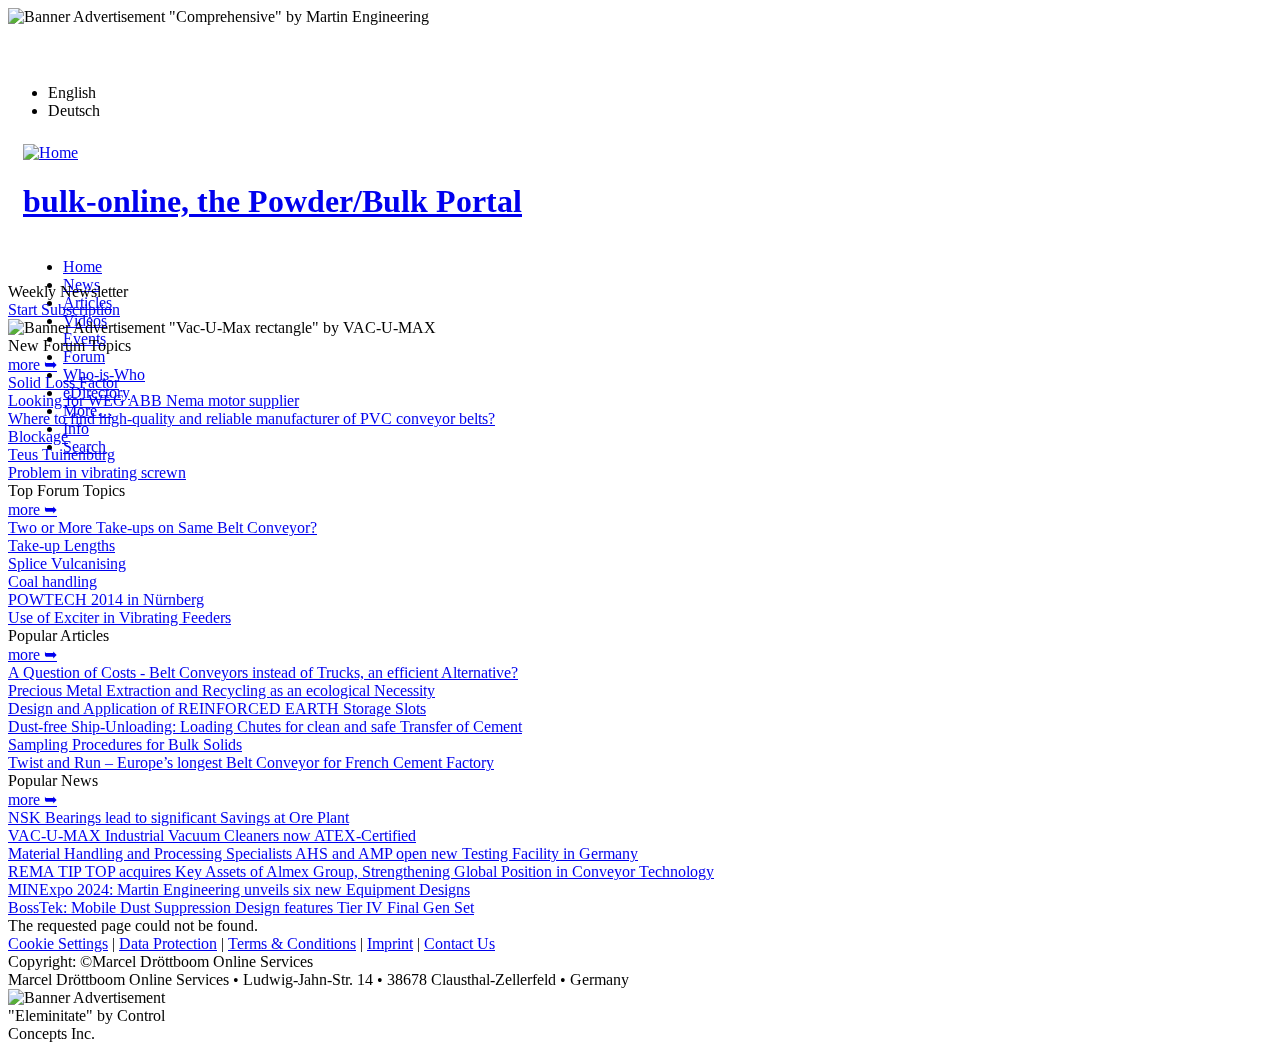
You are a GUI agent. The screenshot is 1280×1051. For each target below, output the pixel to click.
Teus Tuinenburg (61, 454)
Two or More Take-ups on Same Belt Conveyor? (162, 527)
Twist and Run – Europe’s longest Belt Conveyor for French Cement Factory (251, 762)
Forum (84, 356)
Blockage (38, 436)
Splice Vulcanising (67, 563)
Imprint (390, 943)
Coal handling (52, 581)
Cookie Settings (58, 943)
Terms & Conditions (292, 943)
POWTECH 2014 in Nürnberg (106, 599)
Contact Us (459, 943)
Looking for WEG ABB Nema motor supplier (153, 400)
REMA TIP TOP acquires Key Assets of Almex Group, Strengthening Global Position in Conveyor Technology (361, 871)
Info (76, 428)
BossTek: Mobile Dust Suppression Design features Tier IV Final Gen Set (241, 907)
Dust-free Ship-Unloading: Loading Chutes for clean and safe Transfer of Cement (265, 726)
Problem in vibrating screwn (97, 472)
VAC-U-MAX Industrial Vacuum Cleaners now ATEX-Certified (212, 835)
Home (82, 266)
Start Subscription (64, 309)
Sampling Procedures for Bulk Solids (125, 744)
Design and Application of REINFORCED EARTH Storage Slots (217, 708)
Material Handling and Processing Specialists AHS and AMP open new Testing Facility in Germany (323, 853)
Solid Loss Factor (63, 382)
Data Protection (168, 943)
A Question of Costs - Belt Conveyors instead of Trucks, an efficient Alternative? (263, 672)
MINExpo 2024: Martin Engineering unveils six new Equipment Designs (239, 889)
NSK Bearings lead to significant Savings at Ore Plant (178, 817)
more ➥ (32, 364)
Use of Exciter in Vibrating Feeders (119, 617)
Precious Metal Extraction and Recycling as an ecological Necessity (221, 690)
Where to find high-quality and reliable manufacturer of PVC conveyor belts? (251, 418)
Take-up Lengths (61, 545)
